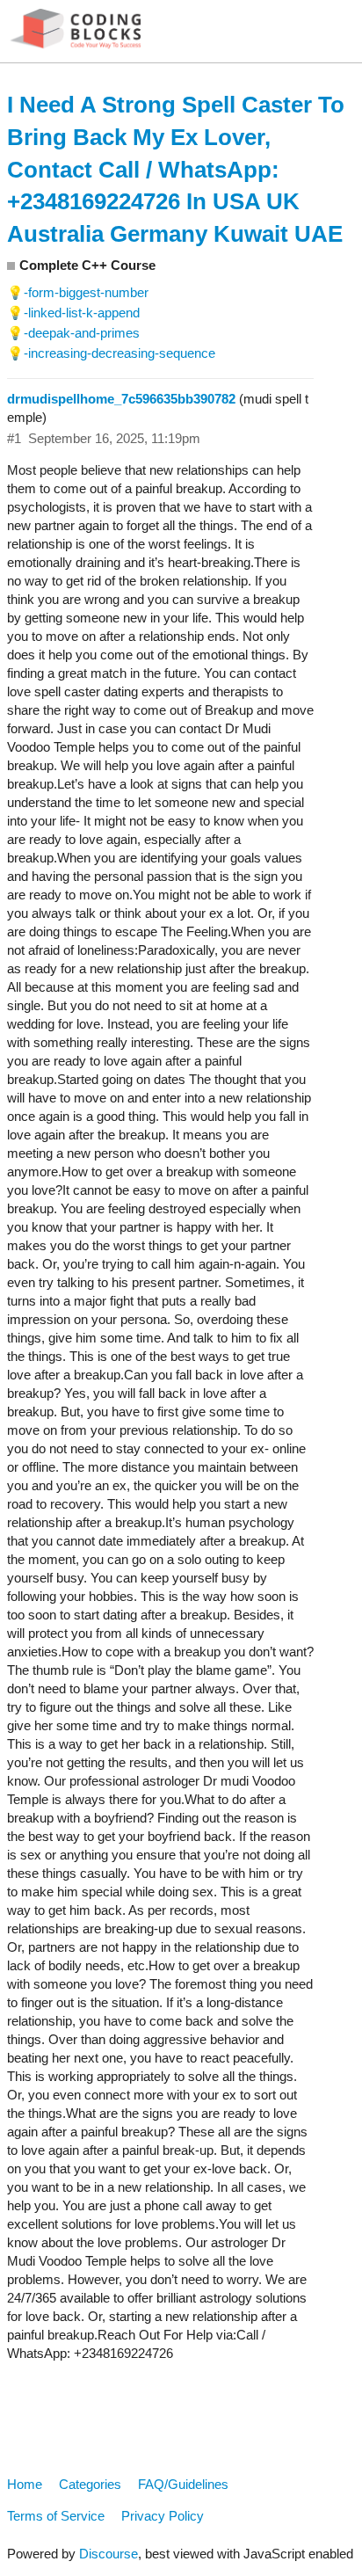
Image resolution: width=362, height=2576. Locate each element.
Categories (90, 2484)
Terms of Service (56, 2516)
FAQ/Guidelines (183, 2484)
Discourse (109, 2554)
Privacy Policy (163, 2516)
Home (25, 2484)
